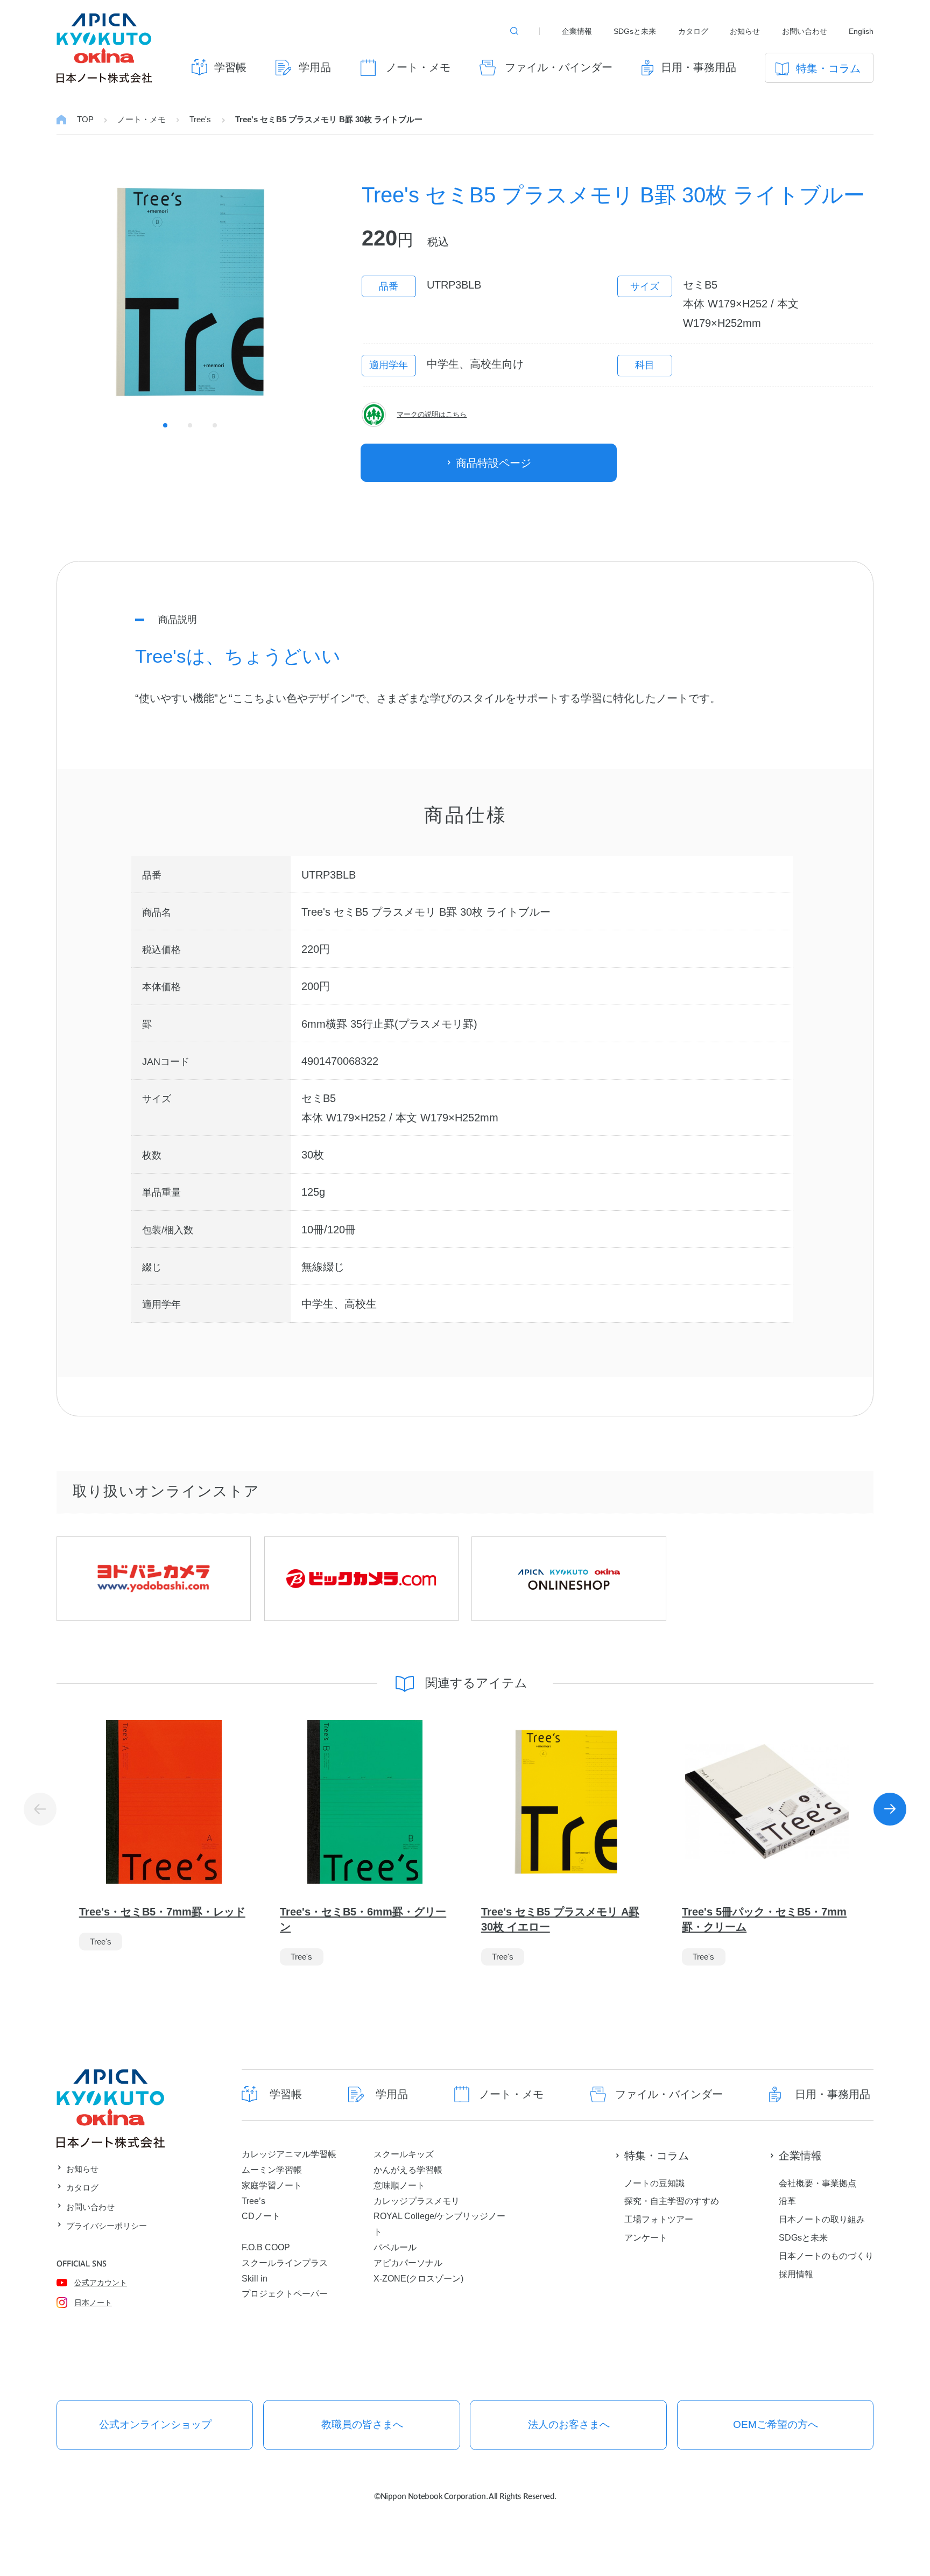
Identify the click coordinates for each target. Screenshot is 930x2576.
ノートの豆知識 (654, 2183)
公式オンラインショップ (155, 2424)
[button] (890, 1809)
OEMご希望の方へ (776, 2424)
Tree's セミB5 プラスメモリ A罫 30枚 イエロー (560, 1919)
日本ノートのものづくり (826, 2256)
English (861, 31)
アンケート (646, 2237)
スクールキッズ (404, 2154)
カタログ (693, 31)
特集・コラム (828, 68)
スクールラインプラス (285, 2263)
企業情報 (577, 31)
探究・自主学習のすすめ (672, 2201)
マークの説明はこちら (432, 415)
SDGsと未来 (635, 31)
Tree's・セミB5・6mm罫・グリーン (363, 1919)
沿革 (787, 2201)
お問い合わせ (805, 31)
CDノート (261, 2216)
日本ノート (93, 2303)
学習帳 (230, 67)
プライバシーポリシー (107, 2226)
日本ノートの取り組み (822, 2219)
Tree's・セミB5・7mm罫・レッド (162, 1912)
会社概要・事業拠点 (818, 2183)
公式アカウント (101, 2283)
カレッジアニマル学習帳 (289, 2154)
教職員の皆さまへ (362, 2424)
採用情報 (796, 2274)
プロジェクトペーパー (285, 2293)
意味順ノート (399, 2185)
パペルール (395, 2247)
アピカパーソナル (408, 2263)
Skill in (255, 2278)
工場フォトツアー (659, 2219)
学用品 (315, 67)
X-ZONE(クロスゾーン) (418, 2278)
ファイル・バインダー (559, 67)
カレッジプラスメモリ (417, 2201)
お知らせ (745, 31)
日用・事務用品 (698, 67)
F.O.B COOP (266, 2247)
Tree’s (253, 2201)
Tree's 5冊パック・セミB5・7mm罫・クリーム (764, 1919)
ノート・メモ (418, 67)
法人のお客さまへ (569, 2424)
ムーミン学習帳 (272, 2170)
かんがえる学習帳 (408, 2170)
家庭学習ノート (272, 2185)
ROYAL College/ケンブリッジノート (439, 2224)
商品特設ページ (494, 463)
